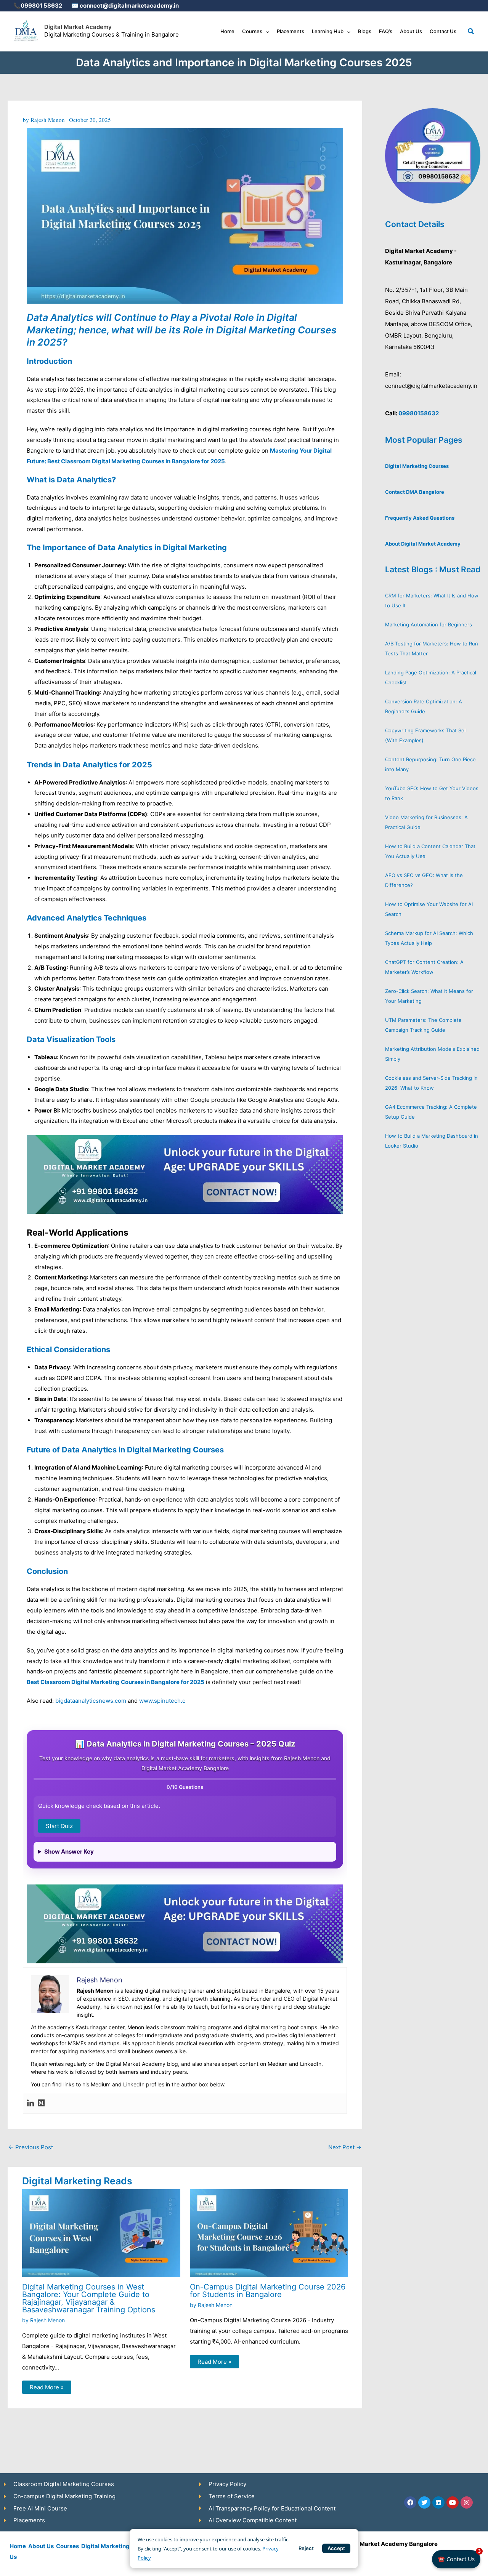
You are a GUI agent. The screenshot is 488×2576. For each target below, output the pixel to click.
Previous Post (31, 2147)
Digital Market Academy (78, 27)
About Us (41, 2546)
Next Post (345, 2147)
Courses (67, 2546)
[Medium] (41, 2103)
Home (18, 2546)
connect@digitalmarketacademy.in (129, 6)
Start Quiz (59, 1826)
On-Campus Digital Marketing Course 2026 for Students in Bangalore (268, 2291)
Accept (336, 2548)
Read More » (47, 2387)
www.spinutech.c (162, 1701)
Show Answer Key (69, 1852)
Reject (306, 2548)
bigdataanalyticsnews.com (91, 1701)
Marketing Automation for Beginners (429, 624)
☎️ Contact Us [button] (459, 2556)
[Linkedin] (30, 2103)
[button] (266, 31)
